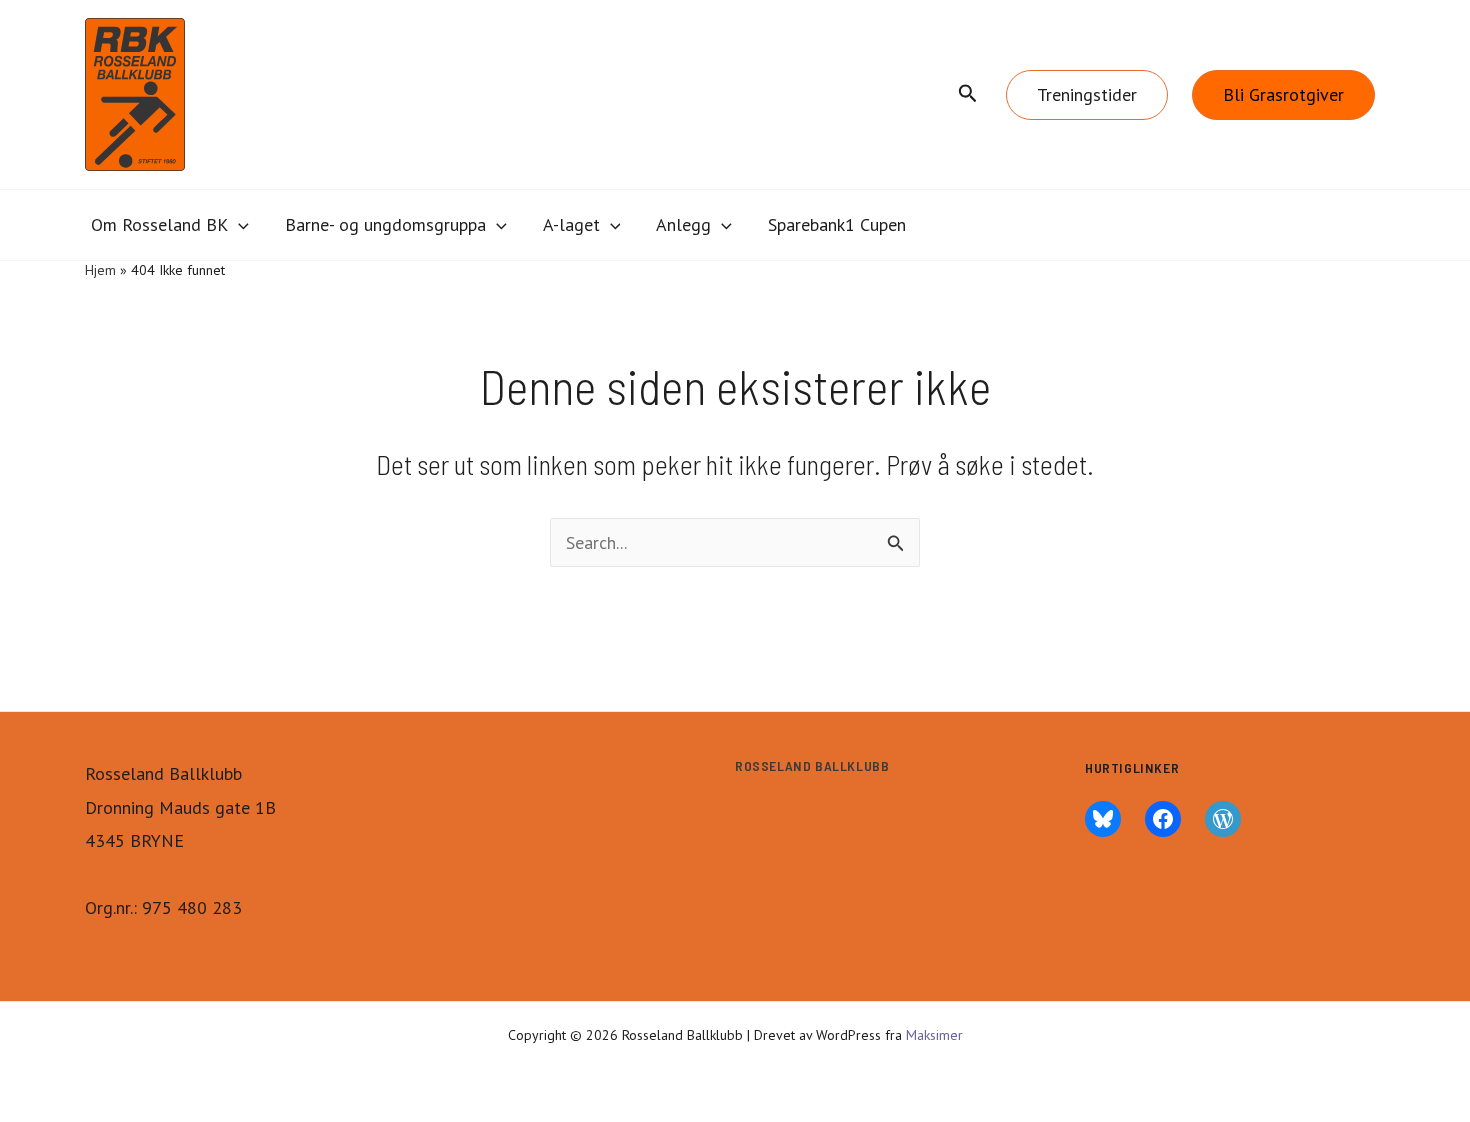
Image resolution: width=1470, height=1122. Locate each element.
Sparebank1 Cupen (837, 224)
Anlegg (683, 224)
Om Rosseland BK (159, 224)
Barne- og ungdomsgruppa (385, 224)
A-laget (571, 224)
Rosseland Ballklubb (812, 765)
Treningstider (1087, 94)
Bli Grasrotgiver (1283, 94)
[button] (968, 94)
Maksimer (934, 1035)
